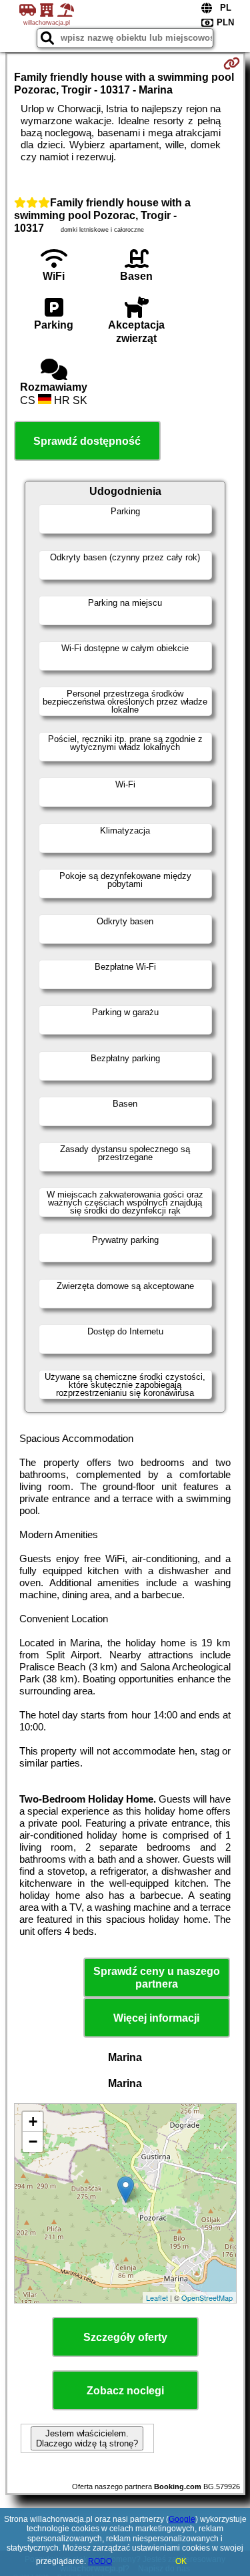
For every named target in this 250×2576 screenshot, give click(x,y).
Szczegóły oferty (125, 2337)
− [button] (33, 2142)
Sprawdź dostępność (87, 441)
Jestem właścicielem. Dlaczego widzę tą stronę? (87, 2438)
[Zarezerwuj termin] (232, 63)
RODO (100, 2561)
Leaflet (157, 2297)
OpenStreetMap (207, 2297)
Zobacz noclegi (125, 2391)
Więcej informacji (156, 2018)
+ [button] (33, 2122)
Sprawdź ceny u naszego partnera (157, 1978)
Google (182, 2519)
